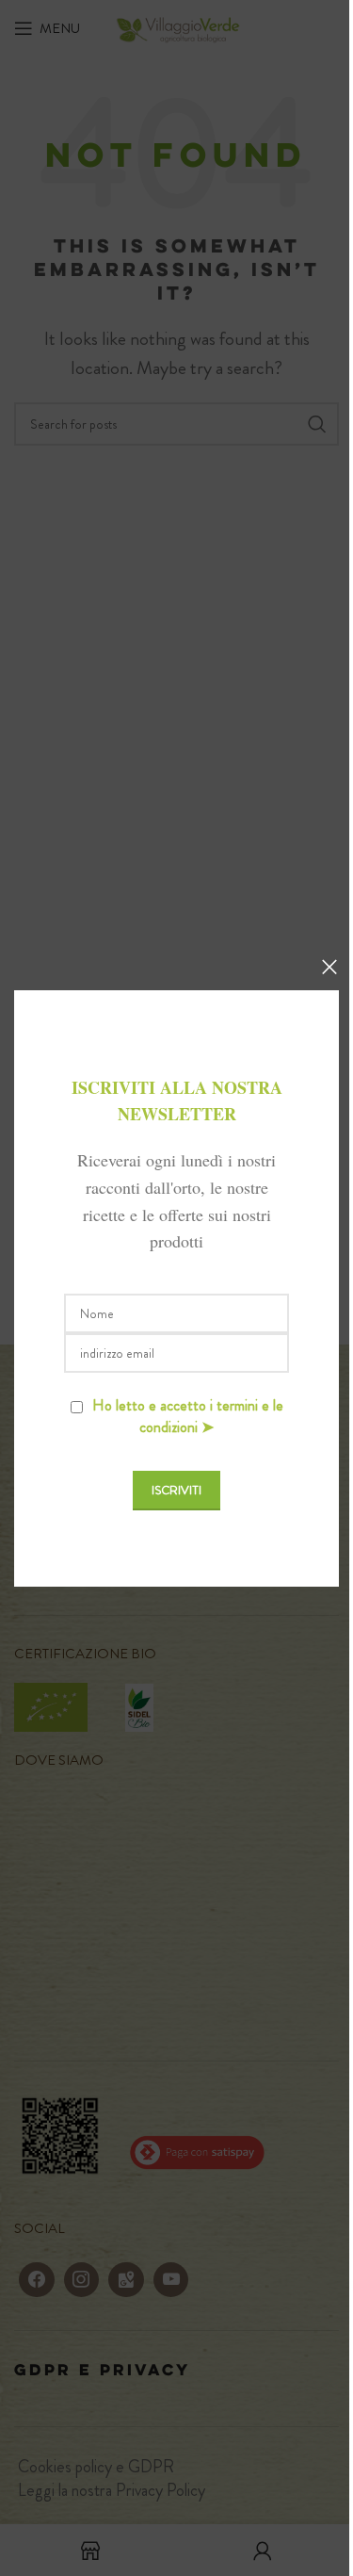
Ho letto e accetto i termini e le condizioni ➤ (188, 1416)
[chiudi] (329, 967)
